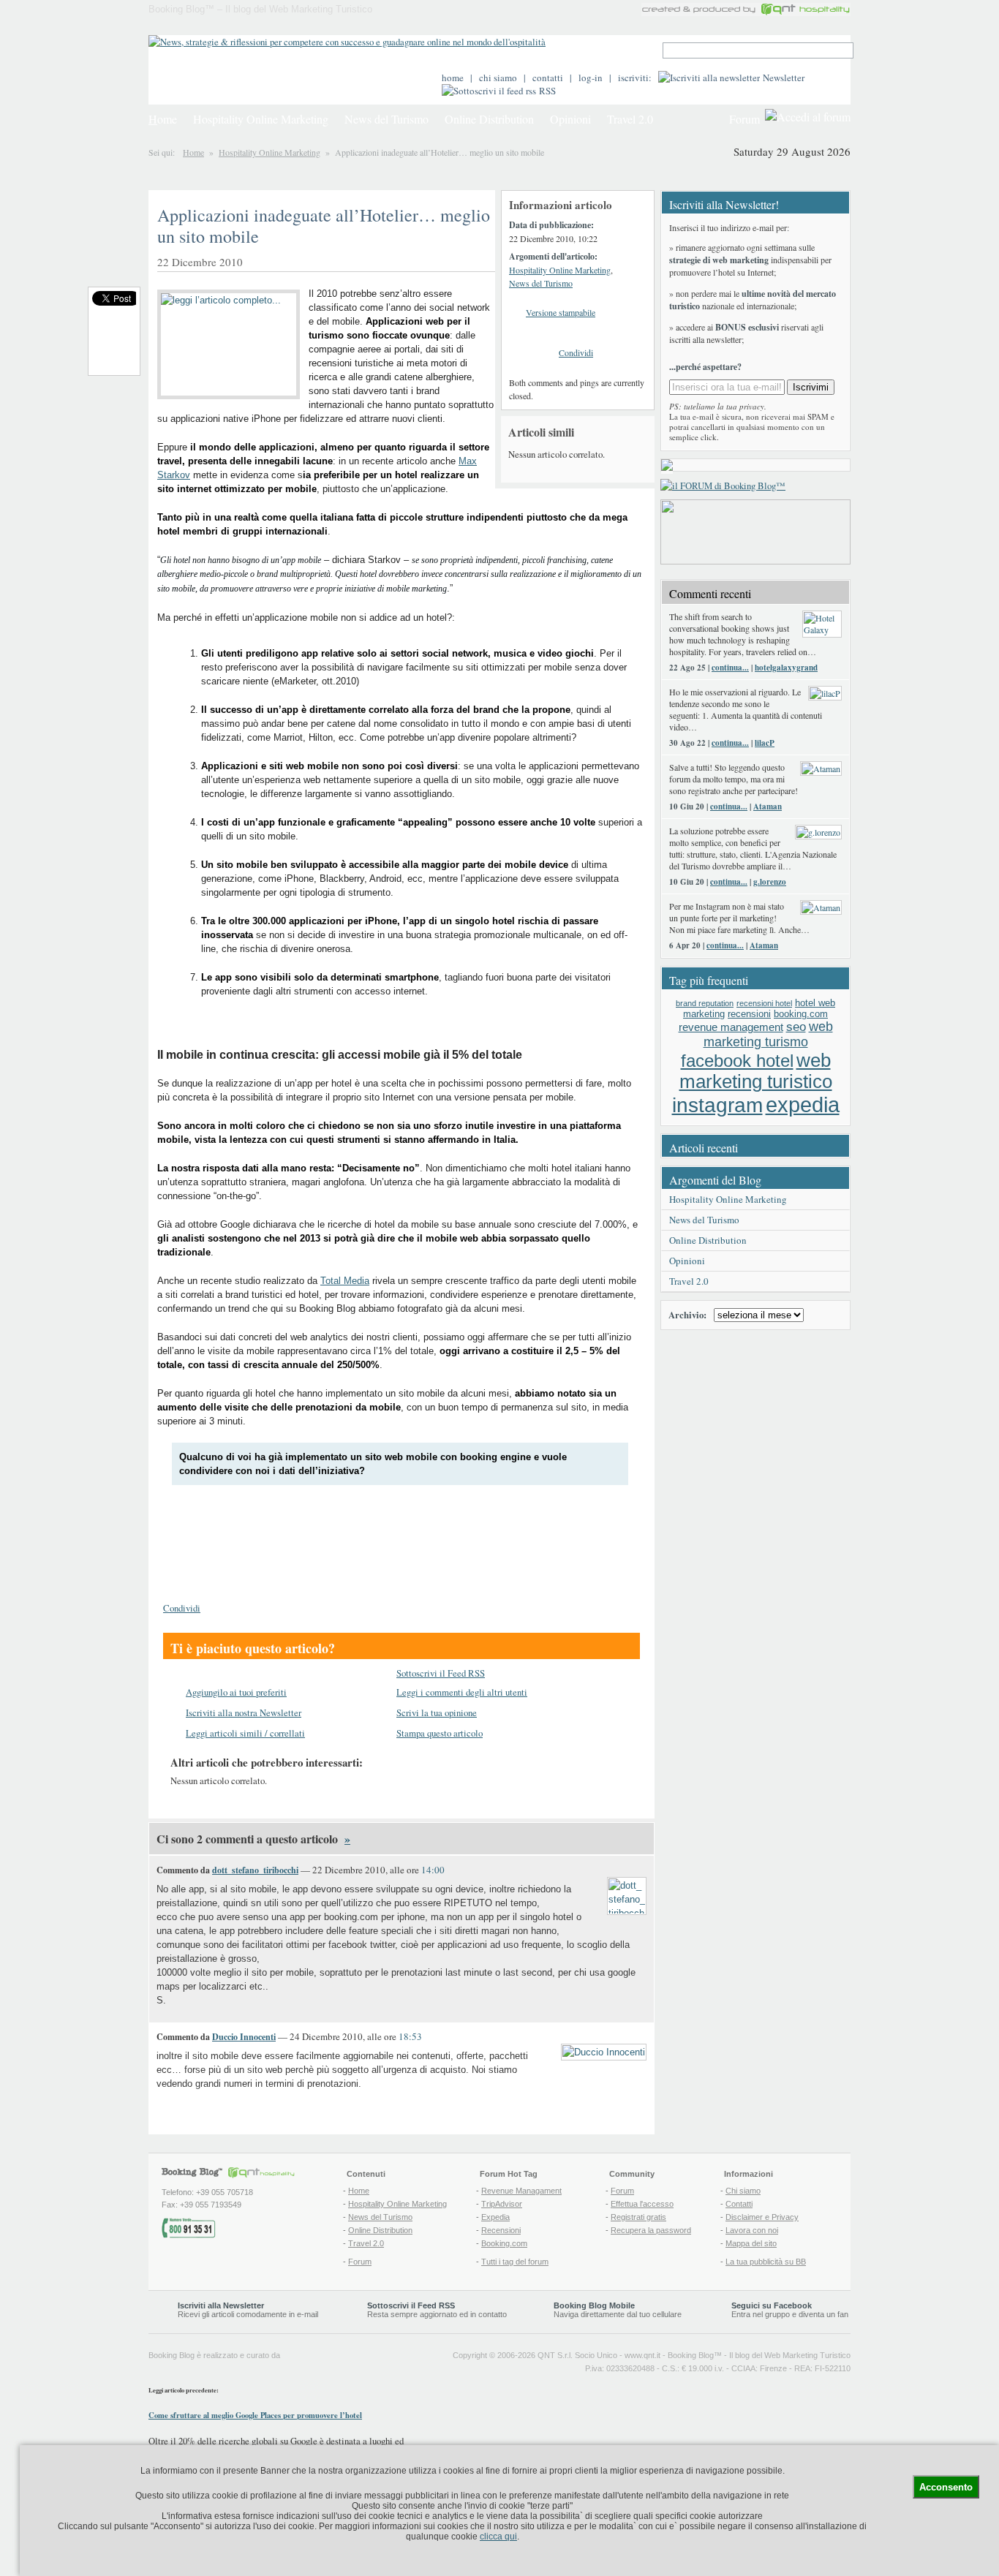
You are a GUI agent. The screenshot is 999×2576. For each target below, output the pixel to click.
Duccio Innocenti (244, 2037)
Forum (744, 119)
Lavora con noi (752, 2230)
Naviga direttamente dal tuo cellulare (618, 2310)
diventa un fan (823, 2314)
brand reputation (705, 1003)
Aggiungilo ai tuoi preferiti (236, 1692)
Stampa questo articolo (440, 1733)
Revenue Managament (521, 2191)
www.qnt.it (642, 2355)
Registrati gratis (638, 2217)
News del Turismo (387, 119)
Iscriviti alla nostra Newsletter (244, 1712)
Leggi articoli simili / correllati (245, 1733)
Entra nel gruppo (761, 2314)
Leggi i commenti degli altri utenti (462, 1692)
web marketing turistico (756, 1071)
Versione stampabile (561, 312)
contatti (548, 78)
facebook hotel (737, 1061)
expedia (803, 1104)
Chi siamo (743, 2191)
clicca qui (498, 2537)
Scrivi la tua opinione (437, 1712)
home (453, 78)
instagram (717, 1105)
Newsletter (784, 78)
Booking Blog (691, 2355)
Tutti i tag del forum (515, 2262)
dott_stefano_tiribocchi (255, 1870)
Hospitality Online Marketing (261, 119)
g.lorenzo (770, 882)
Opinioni (570, 119)
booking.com (801, 1014)
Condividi (576, 352)
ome (163, 119)
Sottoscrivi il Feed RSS (441, 1673)
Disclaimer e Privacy (762, 2217)
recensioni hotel (764, 1003)
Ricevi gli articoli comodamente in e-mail (248, 2310)
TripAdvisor (502, 2204)
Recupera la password (651, 2230)
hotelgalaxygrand (786, 668)
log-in (591, 78)
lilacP (765, 743)
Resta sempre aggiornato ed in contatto (437, 2310)
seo (796, 1027)
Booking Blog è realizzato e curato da (214, 2355)
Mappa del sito (751, 2243)
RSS (547, 91)
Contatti (739, 2204)
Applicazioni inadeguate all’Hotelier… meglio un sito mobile (324, 226)
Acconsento (946, 2487)
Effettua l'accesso (642, 2204)
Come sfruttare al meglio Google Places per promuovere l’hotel (255, 2415)
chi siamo (498, 78)
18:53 (410, 2036)
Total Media (345, 1281)
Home (193, 152)
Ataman (768, 807)
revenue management (731, 1027)
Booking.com (504, 2243)
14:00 (433, 1870)
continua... (730, 668)
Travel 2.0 (630, 119)
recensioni (749, 1014)
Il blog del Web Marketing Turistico (790, 2355)
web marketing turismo (768, 1034)
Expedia (495, 2217)
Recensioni (501, 2230)
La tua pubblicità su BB (766, 2262)
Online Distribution (489, 119)
